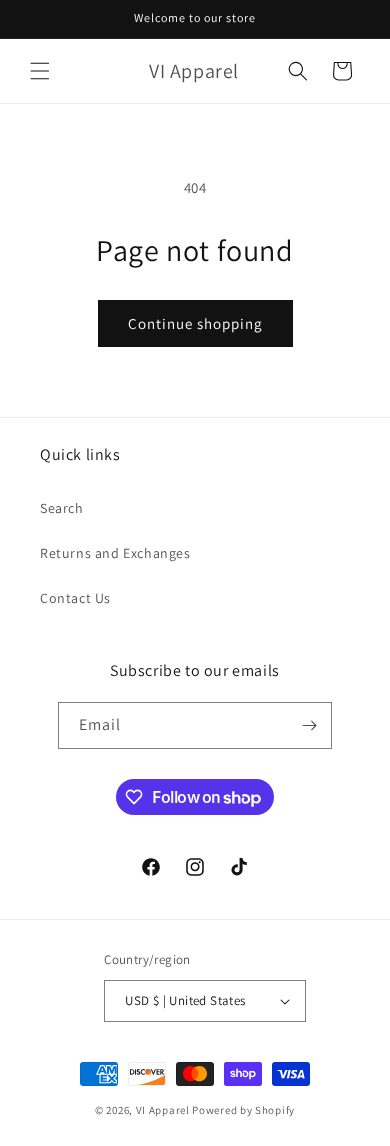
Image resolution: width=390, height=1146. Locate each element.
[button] (40, 71)
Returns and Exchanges (115, 553)
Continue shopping (195, 323)
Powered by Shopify (243, 1110)
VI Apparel (163, 1110)
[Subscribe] (309, 725)
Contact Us (75, 598)
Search (62, 508)
